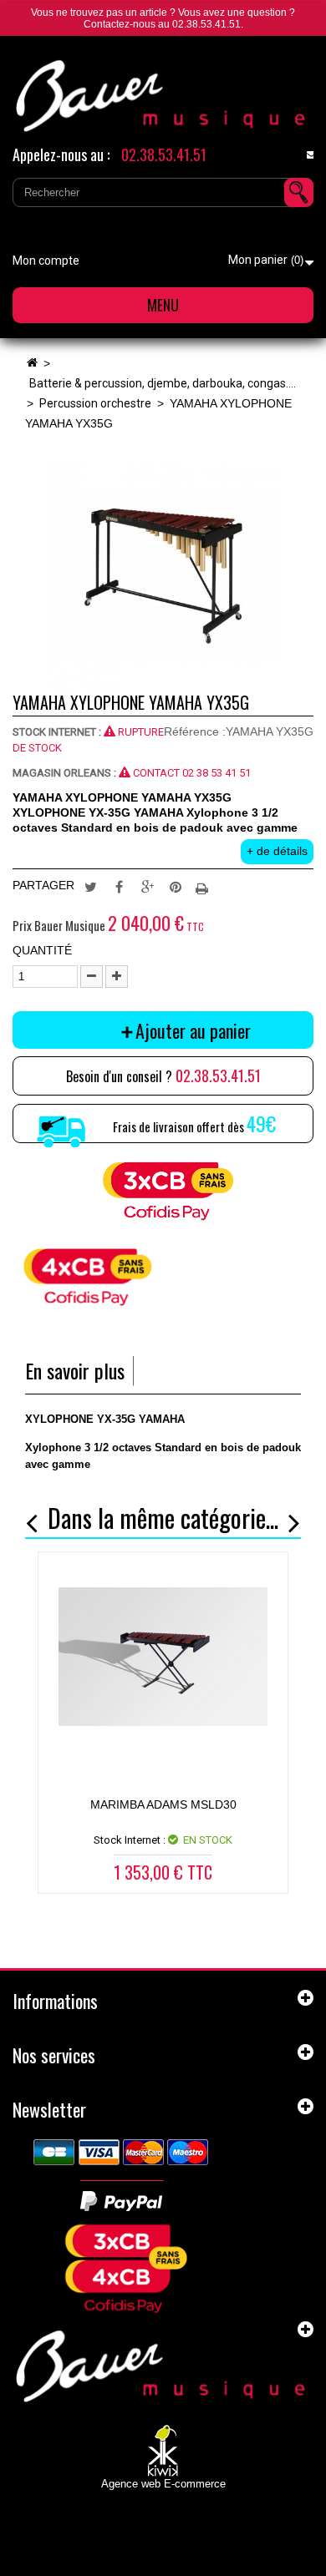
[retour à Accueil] (32, 363)
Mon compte (46, 261)
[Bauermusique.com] (163, 96)
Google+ (147, 886)
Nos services (54, 2055)
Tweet (90, 886)
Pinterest (176, 886)
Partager (119, 886)
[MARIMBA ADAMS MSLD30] (163, 1657)
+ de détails (277, 851)
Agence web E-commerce (163, 2484)
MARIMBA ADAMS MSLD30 (163, 1804)
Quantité (42, 950)
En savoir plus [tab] (75, 1371)
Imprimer (204, 886)
